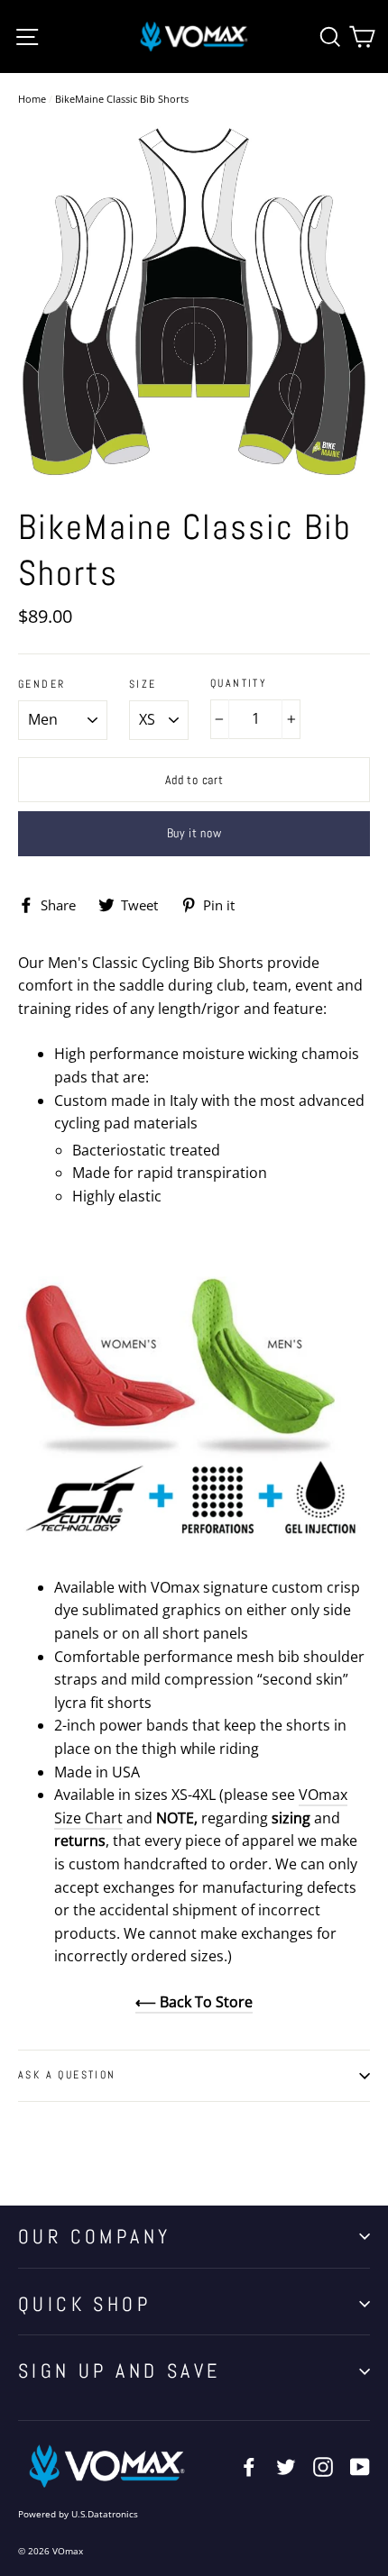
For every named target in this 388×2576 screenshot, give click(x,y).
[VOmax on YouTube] (360, 2466)
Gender (42, 685)
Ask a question (67, 2075)
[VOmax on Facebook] (249, 2466)
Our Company (94, 2236)
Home (32, 99)
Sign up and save (119, 2370)
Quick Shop (84, 2304)
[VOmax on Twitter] (286, 2466)
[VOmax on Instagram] (323, 2466)
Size (143, 685)
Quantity (239, 684)
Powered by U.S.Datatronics (78, 2514)
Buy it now (194, 833)
